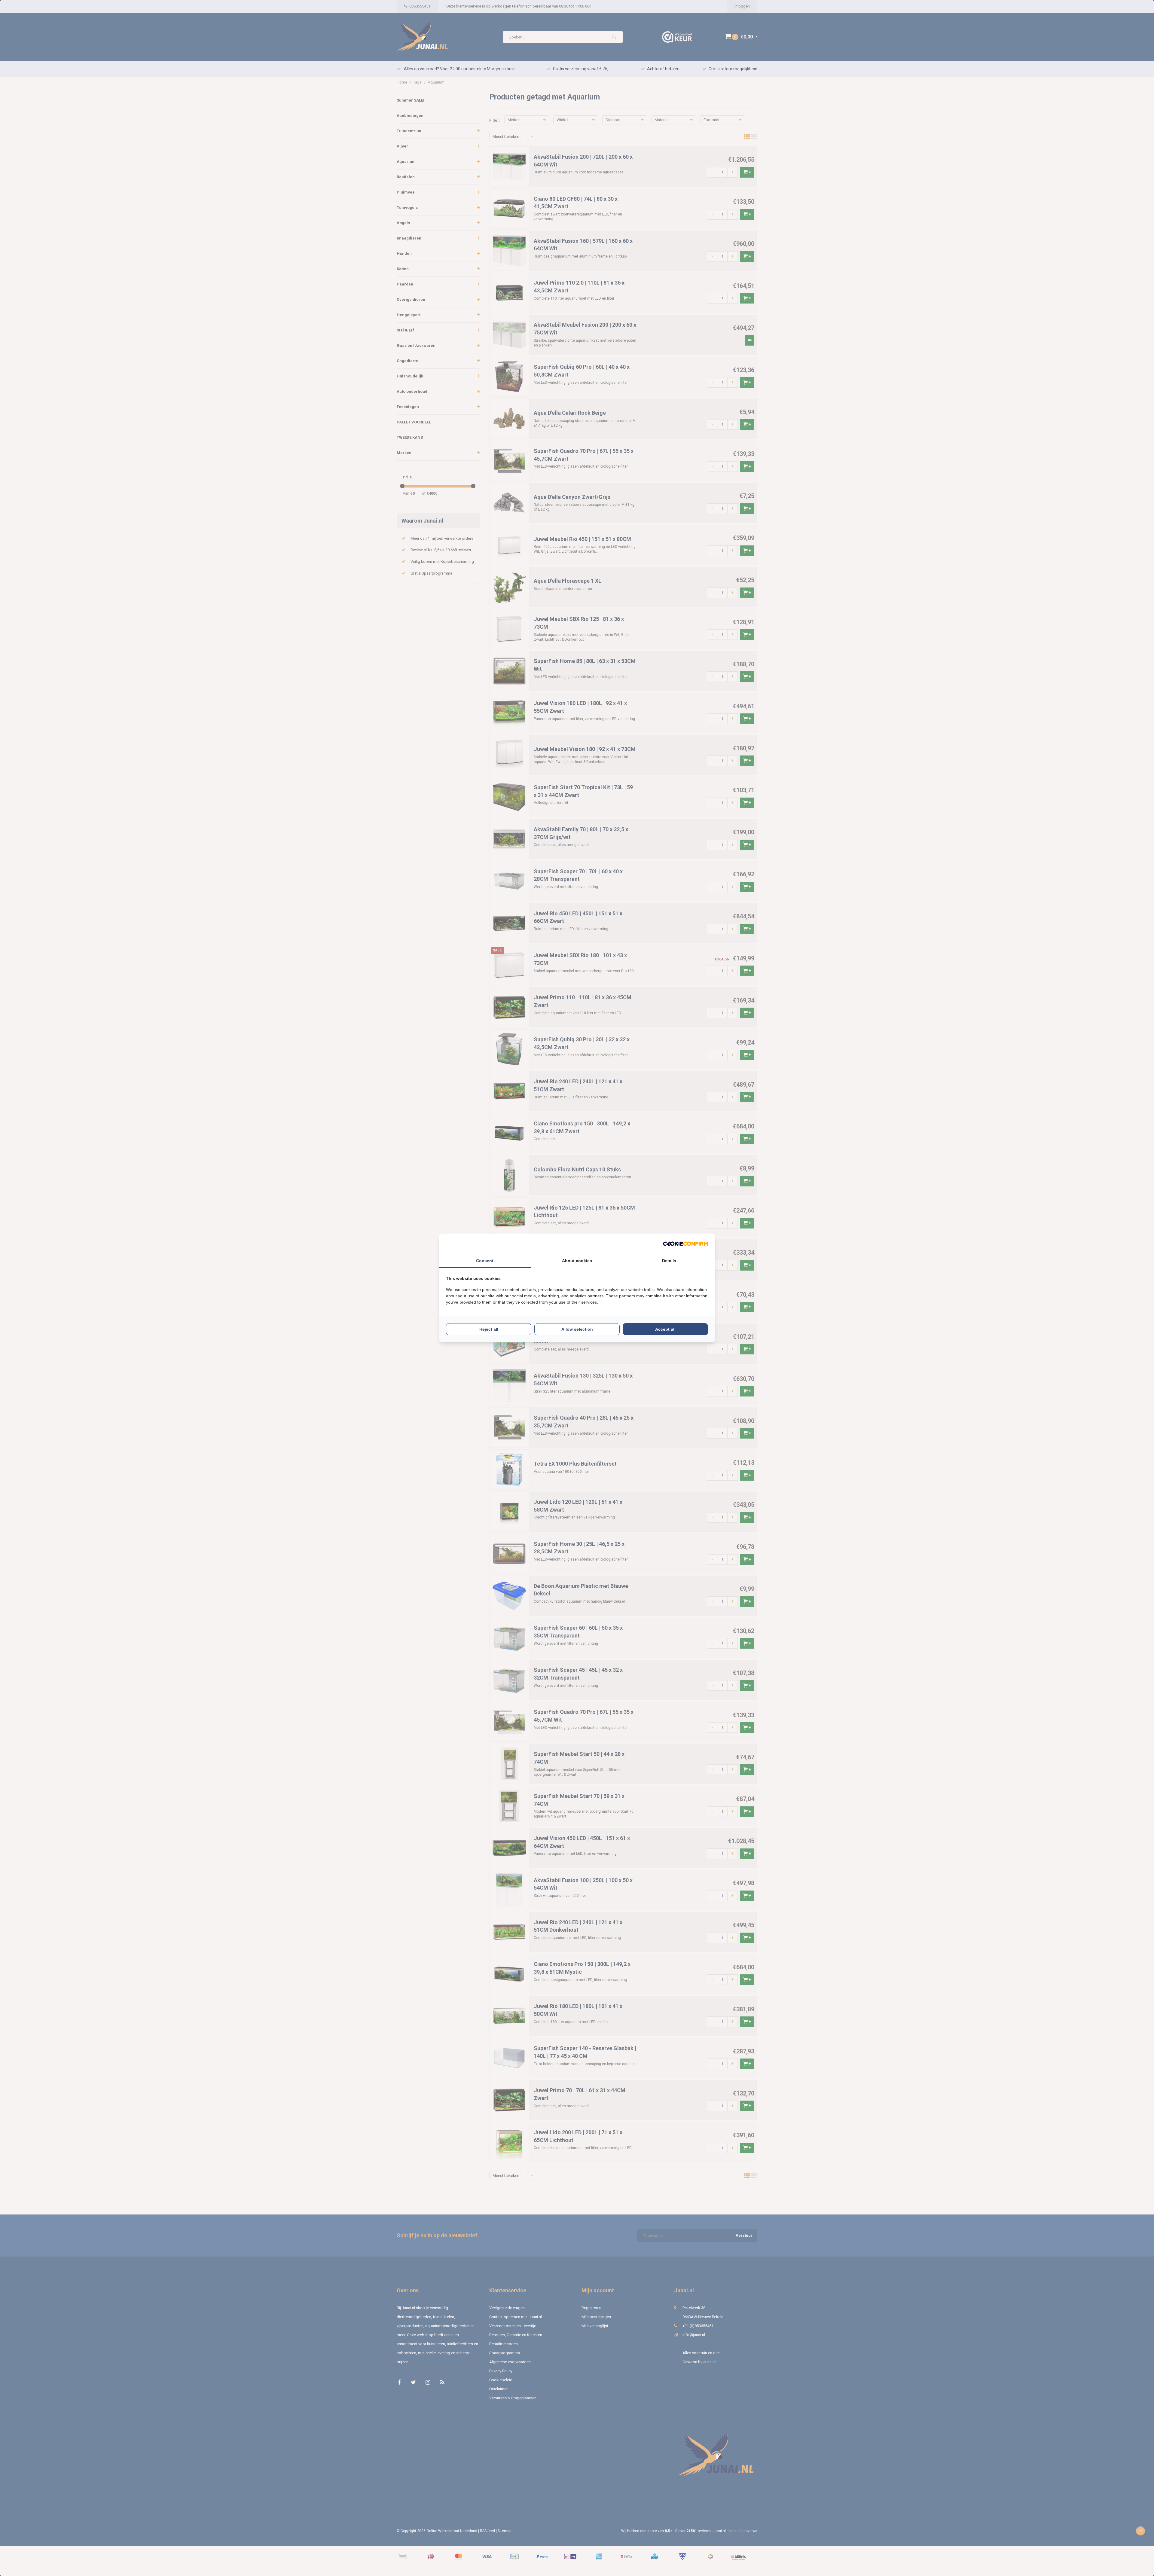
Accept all (665, 1329)
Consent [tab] (485, 1261)
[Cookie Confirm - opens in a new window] (685, 1244)
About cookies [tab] (577, 1261)
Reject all (489, 1329)
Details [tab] (669, 1261)
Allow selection (577, 1329)
